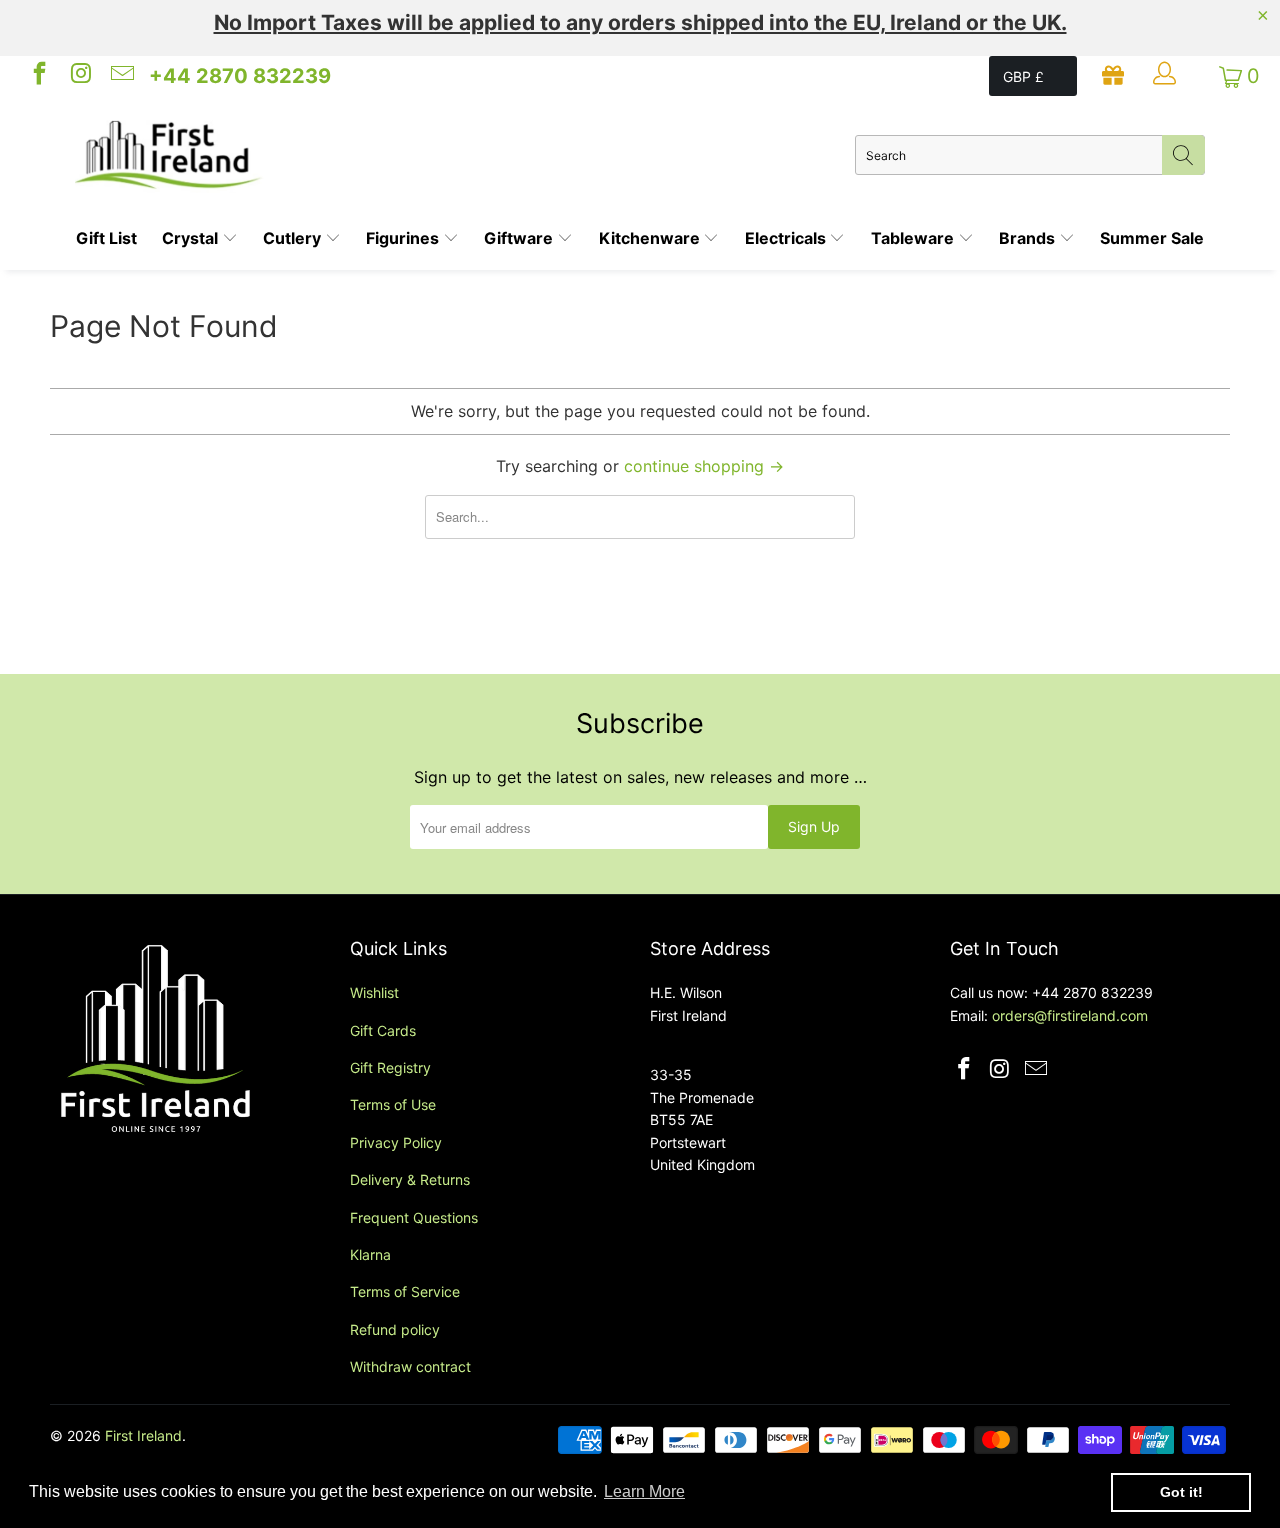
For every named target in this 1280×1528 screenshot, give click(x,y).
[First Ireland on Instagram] (79, 76)
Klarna (370, 1254)
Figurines (404, 238)
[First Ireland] (465, 155)
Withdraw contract (410, 1366)
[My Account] (1167, 76)
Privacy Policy (396, 1142)
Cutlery (294, 238)
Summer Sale (1152, 238)
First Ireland (143, 1435)
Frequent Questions (414, 1217)
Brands (1029, 238)
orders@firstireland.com (1070, 1015)
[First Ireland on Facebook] (38, 76)
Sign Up (814, 826)
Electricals (787, 238)
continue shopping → (704, 466)
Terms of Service (405, 1291)
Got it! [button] (1181, 1492)
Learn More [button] (644, 1491)
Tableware (914, 238)
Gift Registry (390, 1067)
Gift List (106, 238)
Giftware (520, 238)
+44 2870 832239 (240, 76)
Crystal (192, 238)
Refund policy (395, 1329)
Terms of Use (393, 1104)
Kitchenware (651, 238)
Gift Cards (383, 1030)
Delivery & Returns (410, 1179)
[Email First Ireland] (121, 76)
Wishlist (374, 992)
